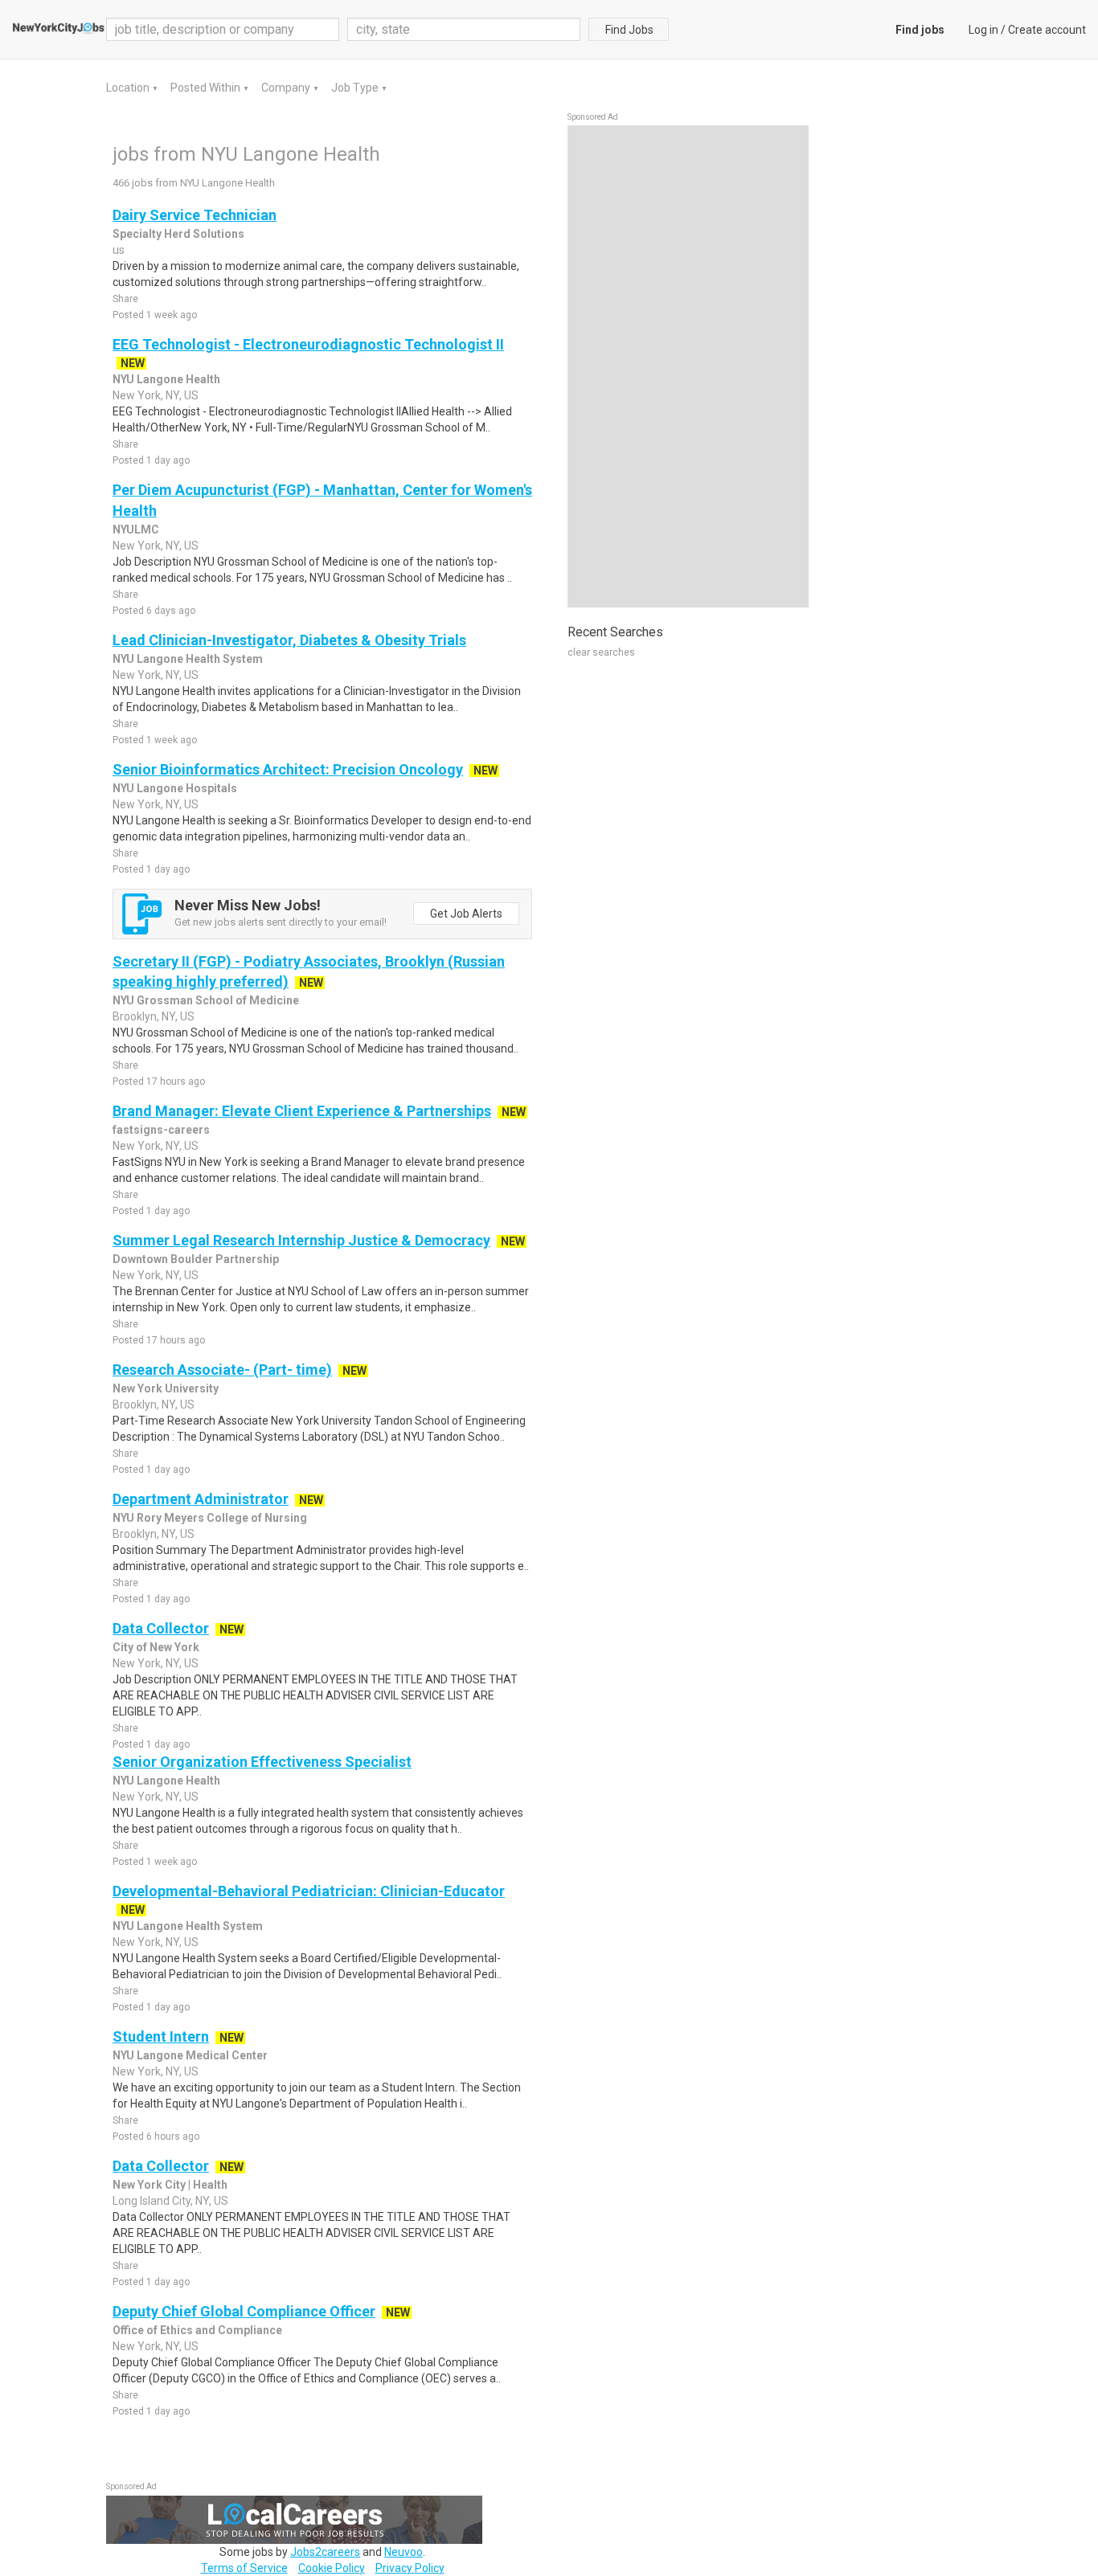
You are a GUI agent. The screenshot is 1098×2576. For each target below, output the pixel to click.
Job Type (356, 88)
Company (287, 88)
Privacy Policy (410, 2568)
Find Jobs (629, 30)
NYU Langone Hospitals (175, 788)
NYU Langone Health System (188, 659)
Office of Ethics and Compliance (197, 2330)
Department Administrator (201, 1499)
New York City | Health (170, 2185)
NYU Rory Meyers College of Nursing (210, 1518)
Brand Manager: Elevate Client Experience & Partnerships (302, 1111)
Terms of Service (244, 2568)
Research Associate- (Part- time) (222, 1370)
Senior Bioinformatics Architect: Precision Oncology (288, 769)
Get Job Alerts (466, 914)
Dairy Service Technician (195, 215)
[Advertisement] (688, 366)
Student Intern (161, 2036)
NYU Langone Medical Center (190, 2055)
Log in (983, 30)
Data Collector (161, 1628)
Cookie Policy (332, 2568)
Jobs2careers (325, 2552)
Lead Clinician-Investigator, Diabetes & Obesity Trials (289, 640)
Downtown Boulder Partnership (196, 1259)
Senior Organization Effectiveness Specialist (262, 1762)
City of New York (156, 1647)
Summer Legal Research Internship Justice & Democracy (301, 1240)
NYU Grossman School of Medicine (206, 1000)
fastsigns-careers (161, 1130)
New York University (166, 1388)
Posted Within (207, 88)
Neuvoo (404, 2552)
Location (129, 88)
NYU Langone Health (166, 379)
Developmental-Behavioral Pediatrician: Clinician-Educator (309, 1891)
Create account (1047, 30)
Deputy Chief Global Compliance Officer (244, 2311)
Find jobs (920, 30)
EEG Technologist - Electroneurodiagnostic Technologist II (308, 344)
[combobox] (464, 29)
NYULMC (136, 530)
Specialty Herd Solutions (178, 234)
